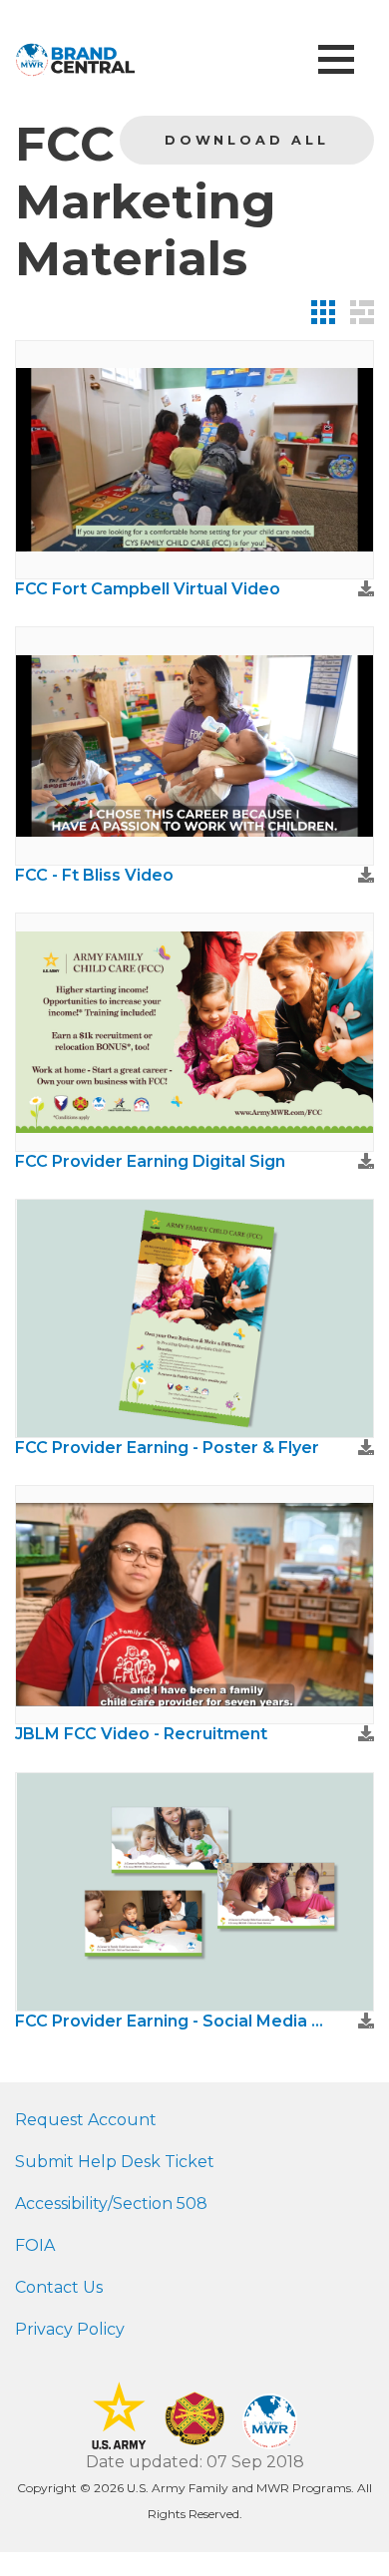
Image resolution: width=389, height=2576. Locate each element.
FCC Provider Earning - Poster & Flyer (167, 1448)
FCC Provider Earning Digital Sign (150, 1161)
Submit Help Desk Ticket (115, 2162)
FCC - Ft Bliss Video (94, 875)
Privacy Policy (70, 2329)
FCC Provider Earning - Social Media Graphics (175, 2021)
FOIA (35, 2245)
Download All (247, 140)
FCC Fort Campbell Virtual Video (148, 589)
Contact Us (59, 2287)
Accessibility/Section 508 (111, 2204)
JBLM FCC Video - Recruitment (141, 1734)
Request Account (86, 2120)
